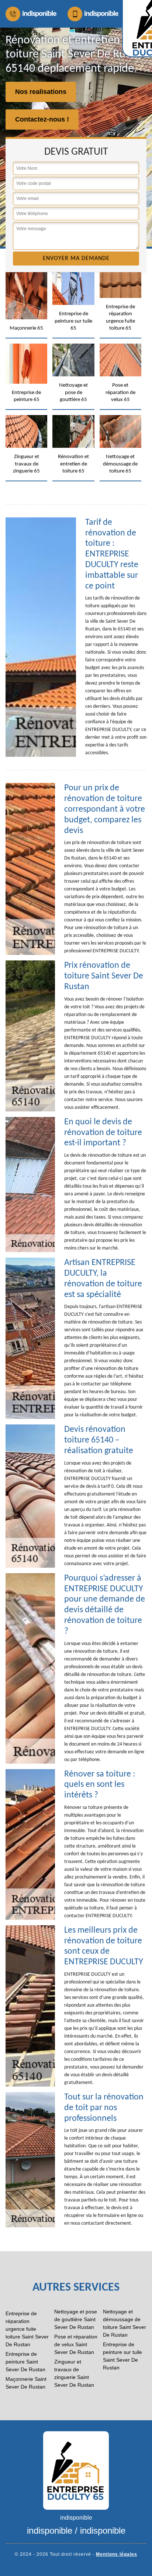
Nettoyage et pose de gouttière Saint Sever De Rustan (76, 2319)
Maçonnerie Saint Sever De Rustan (26, 2383)
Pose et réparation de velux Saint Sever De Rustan (76, 2344)
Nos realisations (41, 92)
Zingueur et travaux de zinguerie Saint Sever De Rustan (74, 2373)
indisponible (39, 14)
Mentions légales (117, 2554)
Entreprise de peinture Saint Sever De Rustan (25, 2362)
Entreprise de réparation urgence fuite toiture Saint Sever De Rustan (27, 2329)
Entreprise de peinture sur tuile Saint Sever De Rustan (122, 2356)
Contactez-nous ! (42, 119)
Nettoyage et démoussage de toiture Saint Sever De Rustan (125, 2323)
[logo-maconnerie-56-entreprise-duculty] (76, 2470)
